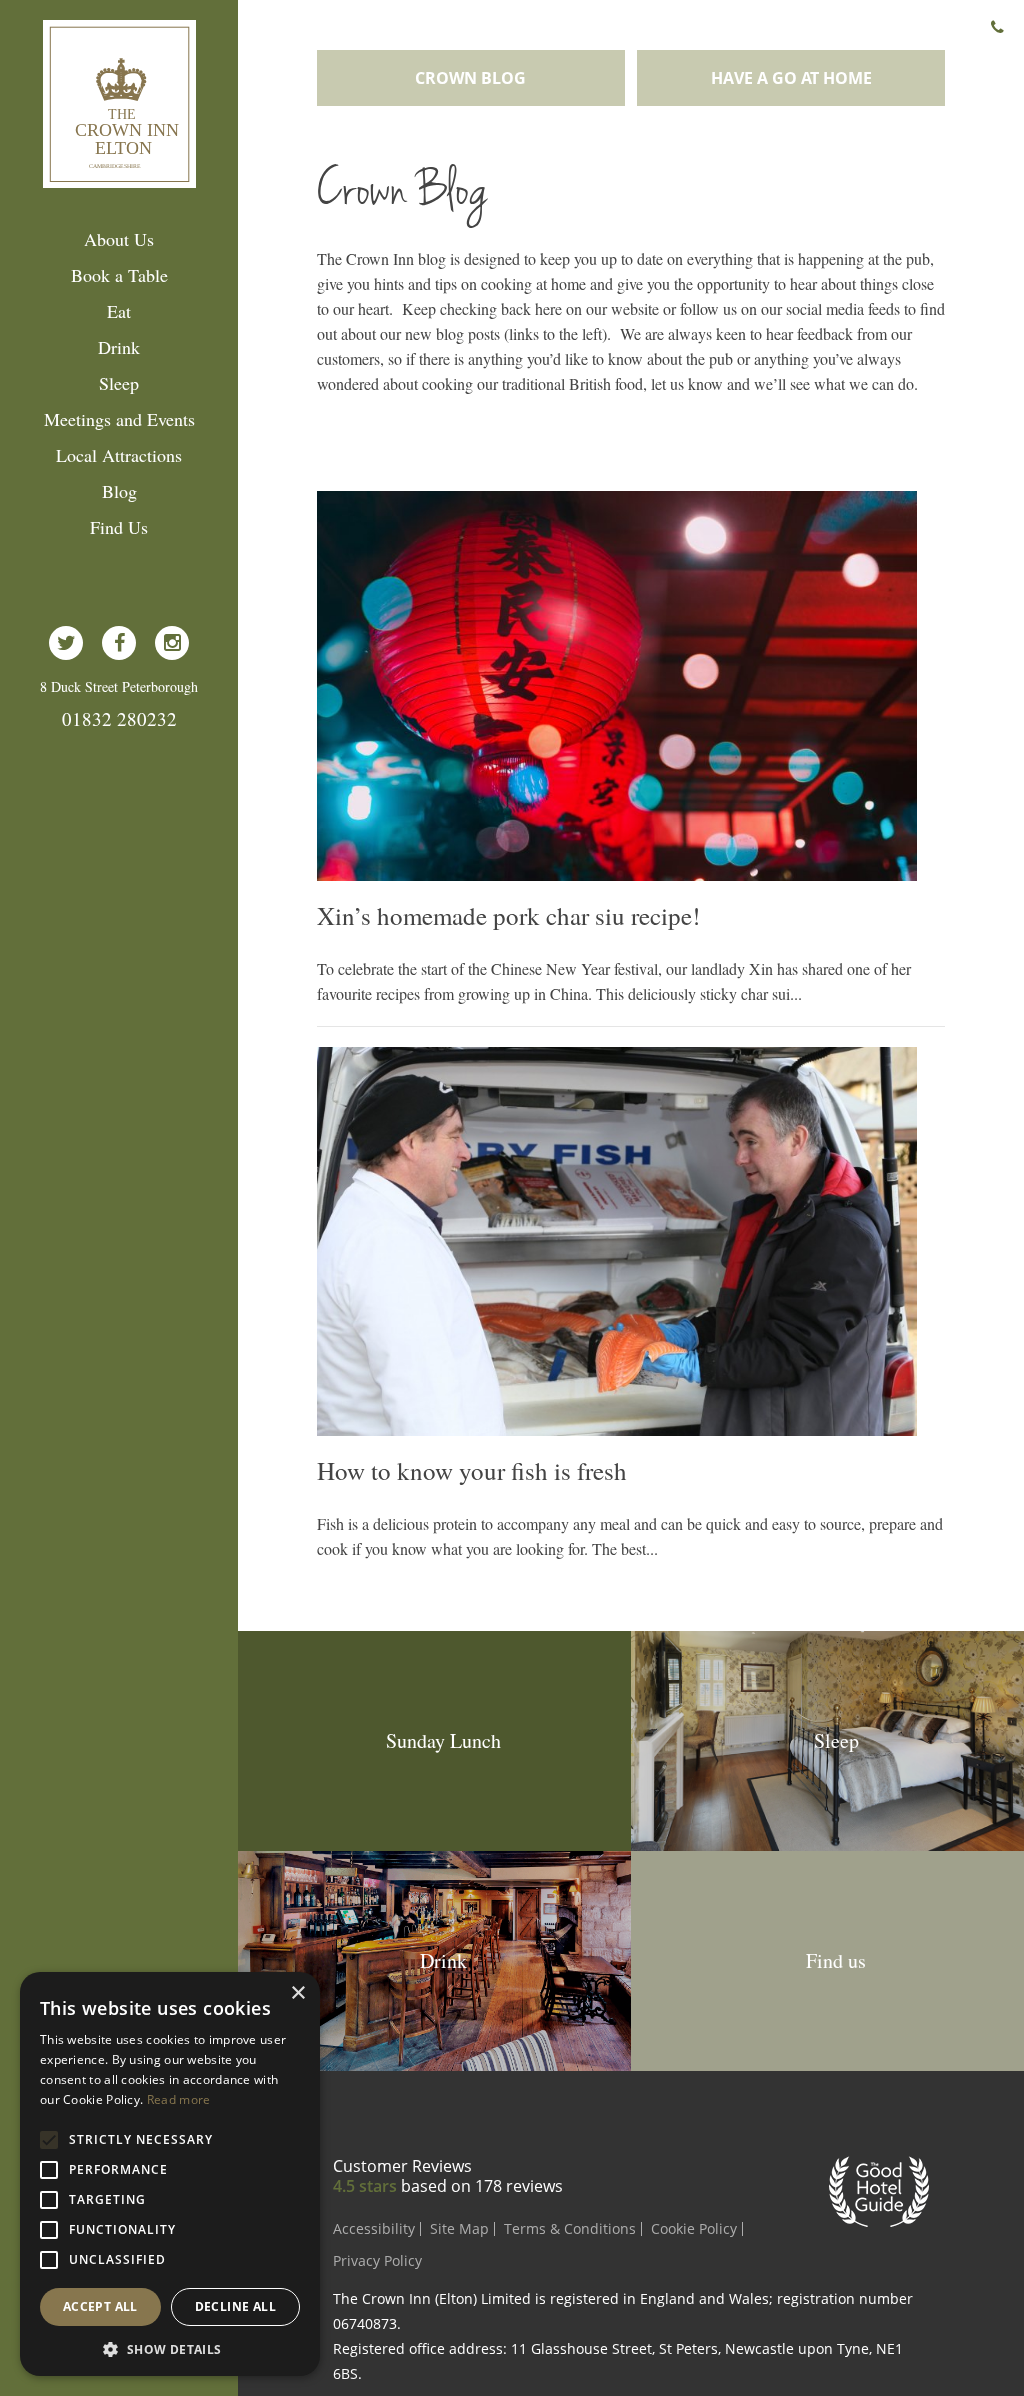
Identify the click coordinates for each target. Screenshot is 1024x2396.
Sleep (119, 383)
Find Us (119, 527)
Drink (119, 347)
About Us (119, 239)
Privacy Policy (377, 2260)
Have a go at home (791, 78)
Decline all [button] (235, 2306)
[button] (170, 2347)
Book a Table (119, 275)
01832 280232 (119, 718)
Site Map (459, 2228)
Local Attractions (119, 455)
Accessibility (374, 2228)
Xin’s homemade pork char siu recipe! (508, 916)
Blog (119, 491)
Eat (119, 311)
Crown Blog (470, 78)
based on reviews (482, 2186)
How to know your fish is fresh (472, 1471)
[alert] (170, 2174)
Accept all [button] (100, 2306)
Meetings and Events (119, 419)
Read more (179, 2099)
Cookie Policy (694, 2228)
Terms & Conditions (570, 2228)
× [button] (297, 1993)
